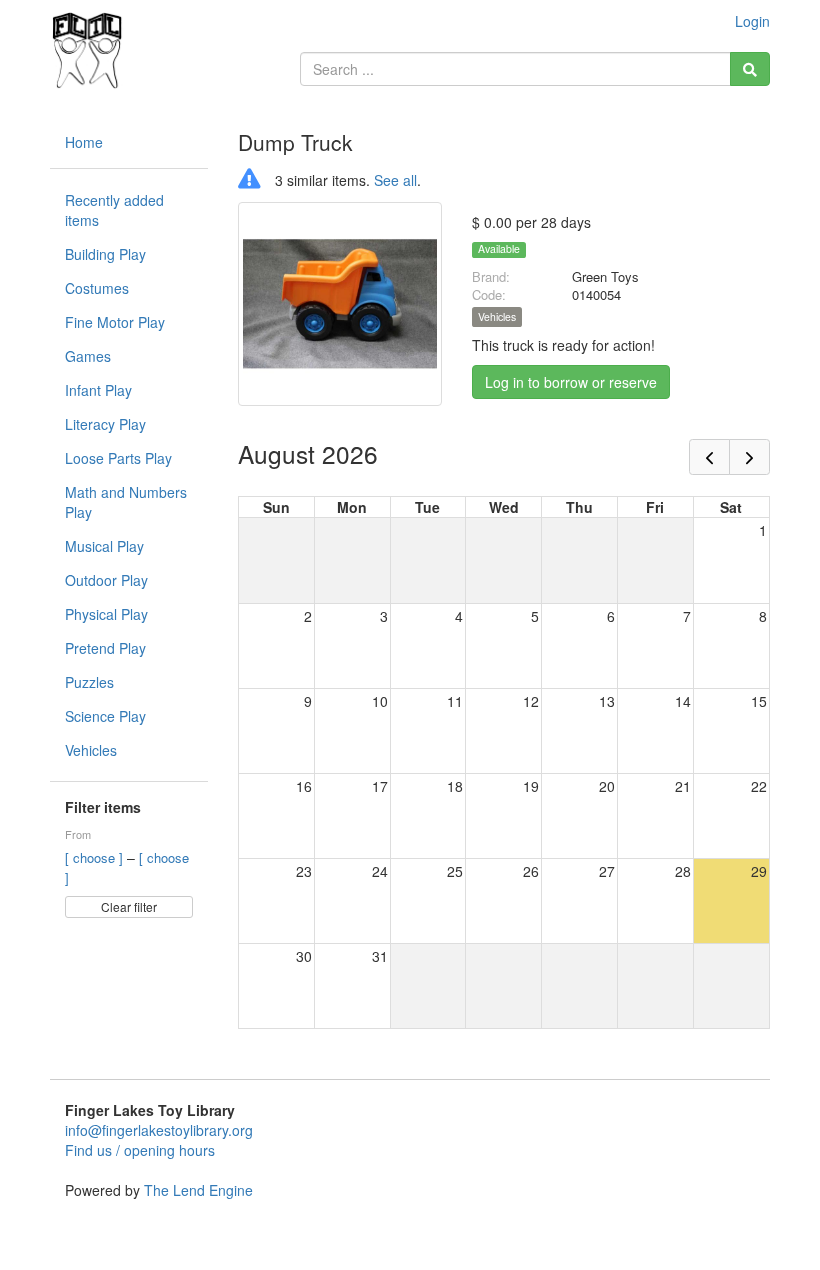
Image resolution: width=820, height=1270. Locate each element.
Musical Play (104, 546)
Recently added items (114, 210)
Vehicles (91, 750)
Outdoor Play (106, 580)
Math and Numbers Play (126, 502)
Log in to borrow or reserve (571, 382)
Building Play (105, 254)
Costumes (97, 288)
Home (84, 142)
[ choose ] (96, 857)
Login (752, 21)
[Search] (750, 69)
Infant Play (98, 390)
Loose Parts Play (118, 458)
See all (395, 180)
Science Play (105, 716)
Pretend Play (105, 648)
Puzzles (89, 682)
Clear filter (129, 906)
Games (88, 356)
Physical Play (106, 614)
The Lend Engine (198, 1190)
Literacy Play (105, 424)
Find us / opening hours (140, 1150)
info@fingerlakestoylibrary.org (159, 1130)
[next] (749, 457)
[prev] (709, 457)
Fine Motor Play (115, 322)
